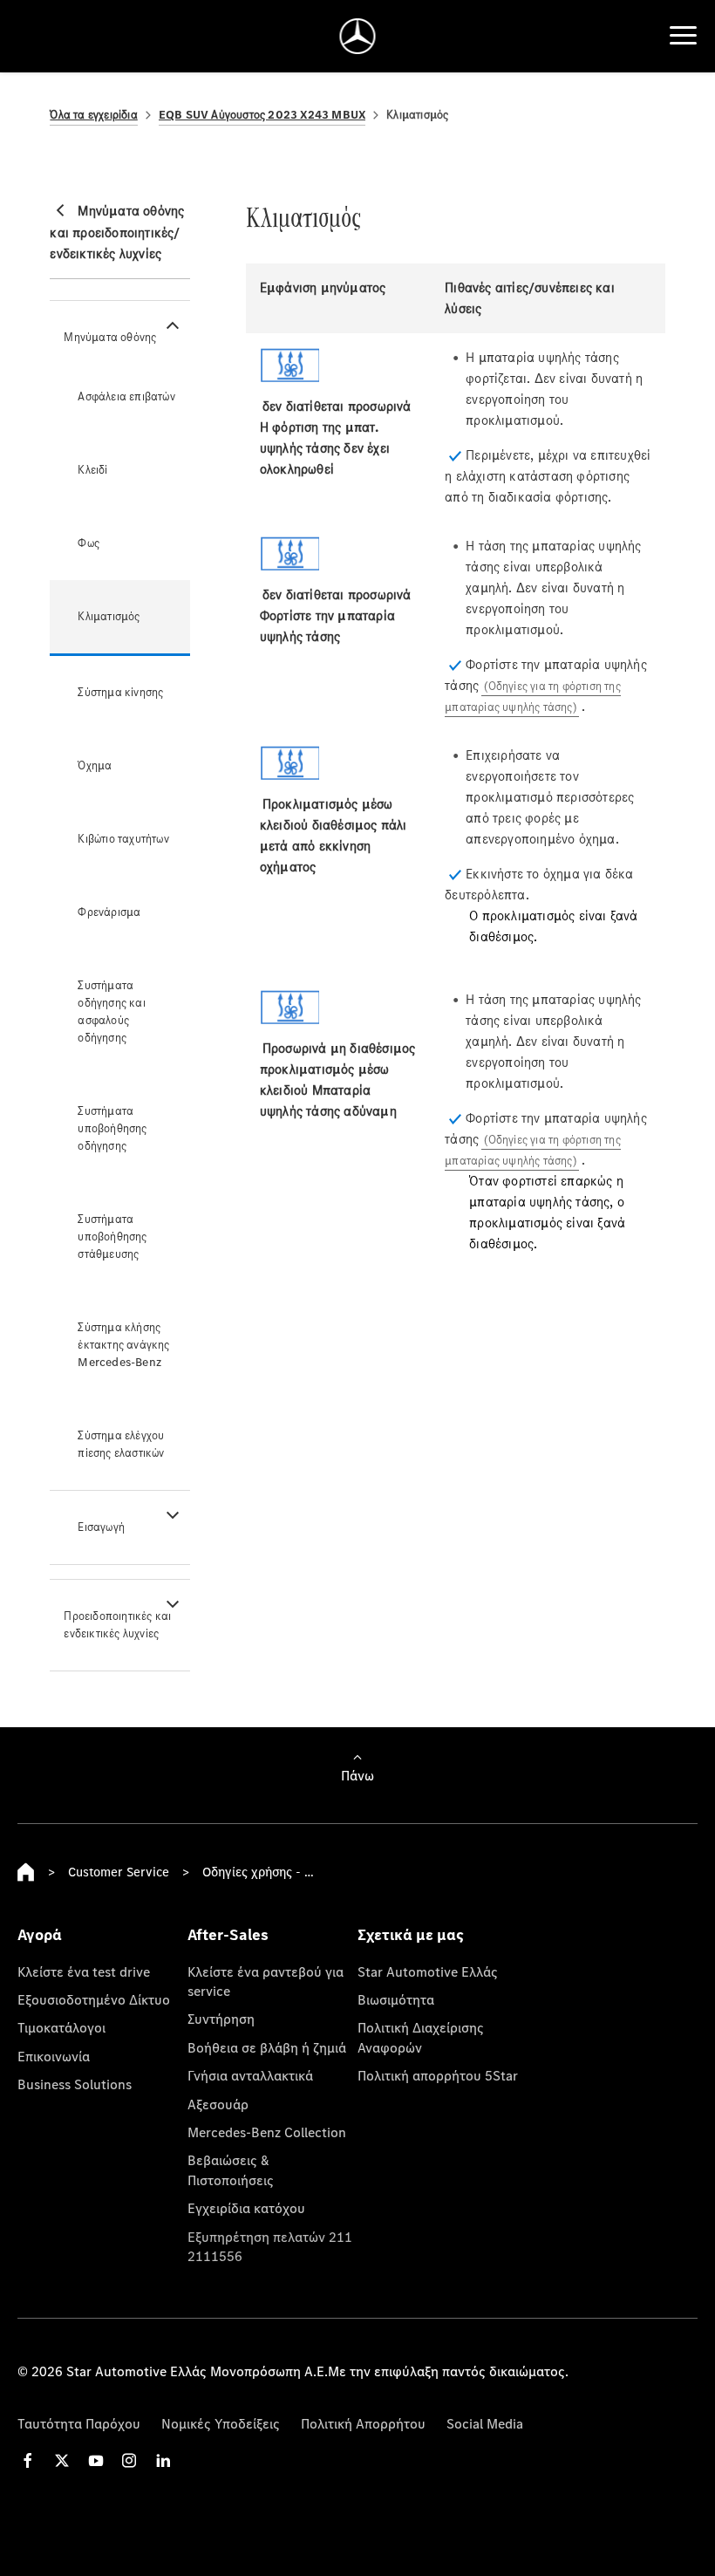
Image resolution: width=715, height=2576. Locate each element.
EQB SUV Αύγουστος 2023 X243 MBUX (262, 115)
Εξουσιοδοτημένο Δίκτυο (94, 1999)
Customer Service (119, 1872)
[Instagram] (129, 2460)
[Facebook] (28, 2460)
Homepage (26, 1872)
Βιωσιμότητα (396, 1999)
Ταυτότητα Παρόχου (79, 2423)
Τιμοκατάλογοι (61, 2027)
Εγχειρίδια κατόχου (246, 2208)
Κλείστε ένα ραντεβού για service (266, 1981)
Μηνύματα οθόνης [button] (110, 337)
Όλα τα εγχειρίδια (93, 115)
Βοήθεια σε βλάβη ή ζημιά (267, 2047)
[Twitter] (62, 2460)
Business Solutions (75, 2084)
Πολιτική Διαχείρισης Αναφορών (421, 2037)
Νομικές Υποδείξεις (221, 2423)
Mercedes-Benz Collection (267, 2132)
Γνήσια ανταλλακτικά (250, 2075)
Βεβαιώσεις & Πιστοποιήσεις (231, 2169)
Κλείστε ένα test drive (84, 1971)
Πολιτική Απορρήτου (363, 2423)
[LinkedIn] (163, 2460)
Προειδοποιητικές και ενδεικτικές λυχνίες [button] (117, 1625)
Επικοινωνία (54, 2056)
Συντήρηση (221, 2019)
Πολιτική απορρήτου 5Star (438, 2075)
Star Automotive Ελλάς (428, 1971)
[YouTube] (96, 2460)
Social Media (485, 2423)
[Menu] (683, 36)
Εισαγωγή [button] (101, 1527)
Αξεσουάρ (218, 2104)
